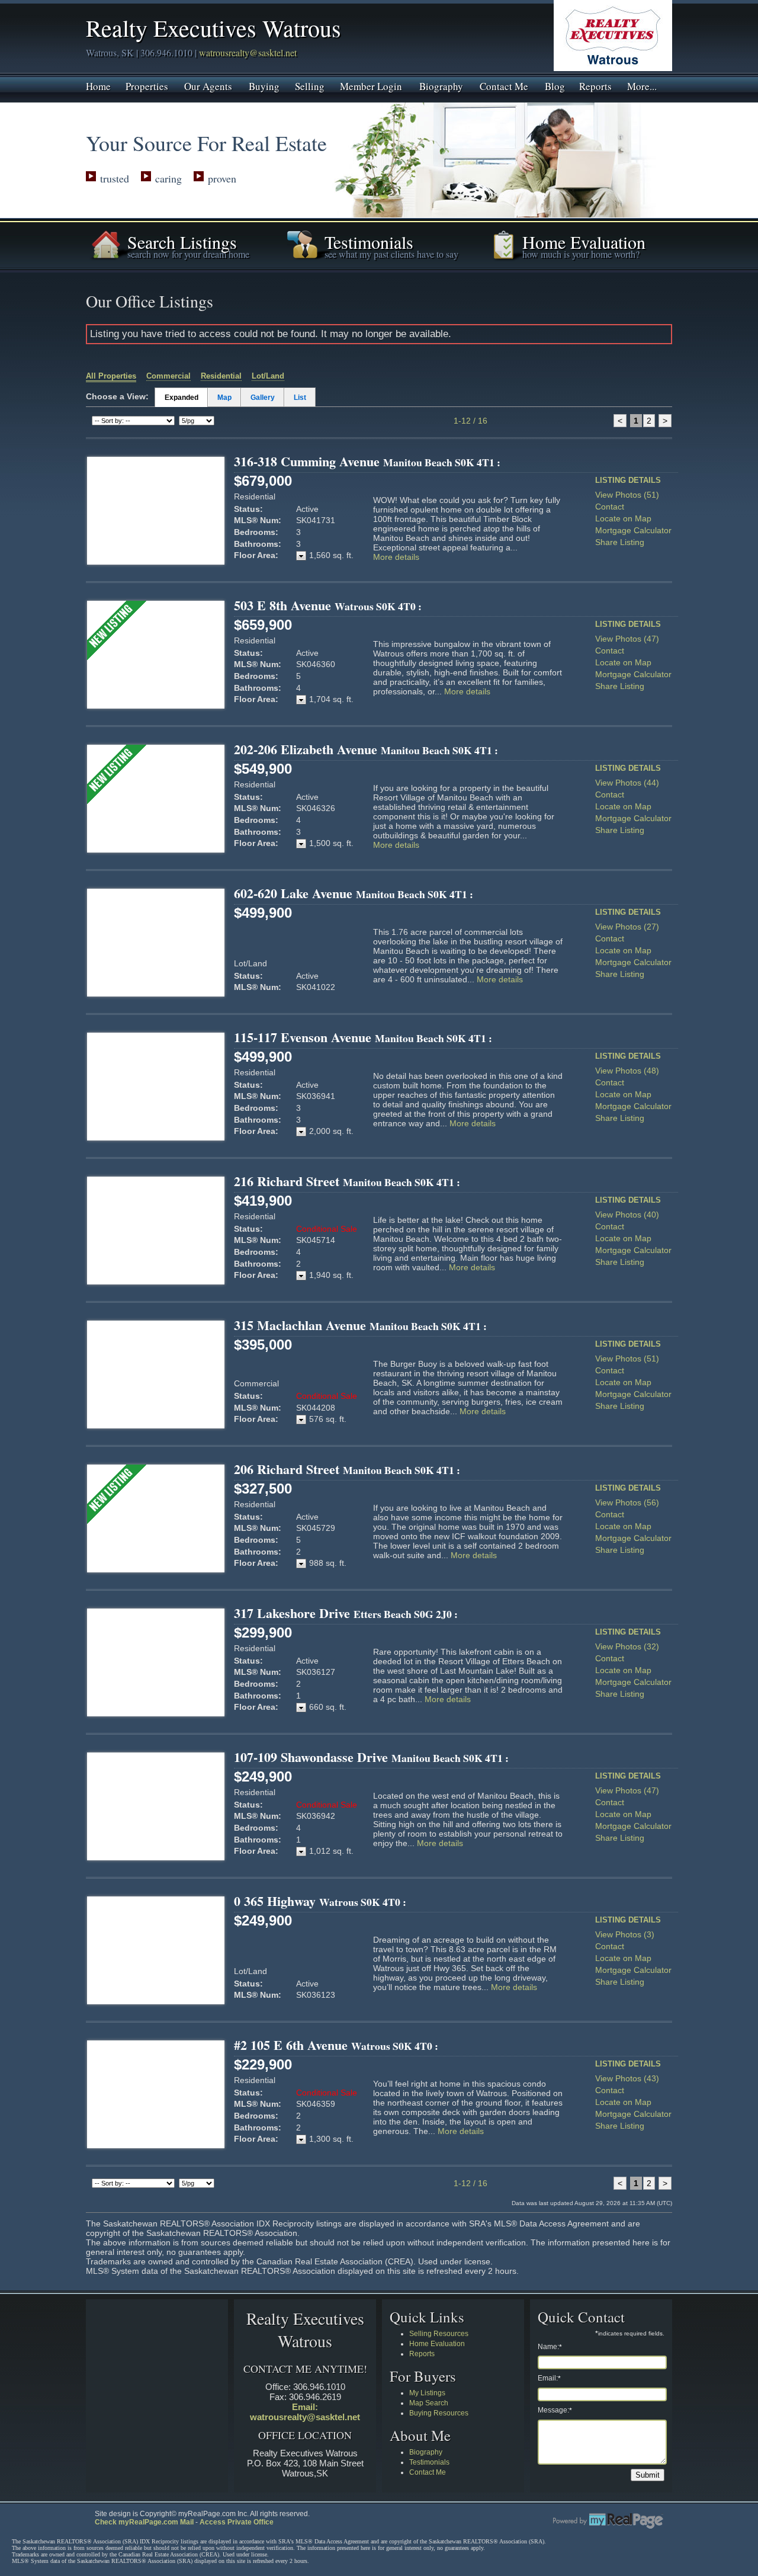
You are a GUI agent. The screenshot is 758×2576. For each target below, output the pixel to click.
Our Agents (208, 85)
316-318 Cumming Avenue (367, 461)
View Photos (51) (627, 495)
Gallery (263, 398)
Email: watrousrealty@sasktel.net (305, 2412)
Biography (441, 85)
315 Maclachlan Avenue (360, 1325)
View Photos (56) (627, 1502)
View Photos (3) (625, 1934)
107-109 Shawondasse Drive (371, 1757)
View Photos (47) (627, 639)
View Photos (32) (627, 1646)
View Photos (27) (627, 927)
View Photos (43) (627, 2078)
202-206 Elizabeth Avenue (366, 749)
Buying (264, 85)
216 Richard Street (347, 1181)
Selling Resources (439, 2334)
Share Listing (620, 542)
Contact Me (504, 85)
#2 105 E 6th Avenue (336, 2045)
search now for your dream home (188, 254)
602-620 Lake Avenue (354, 893)
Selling (310, 85)
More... (642, 85)
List (300, 398)
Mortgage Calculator (633, 530)
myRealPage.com (608, 2521)
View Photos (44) (627, 783)
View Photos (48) (627, 1071)
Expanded (182, 398)
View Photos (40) (627, 1215)
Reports (595, 85)
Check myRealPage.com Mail (144, 2522)
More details (396, 557)
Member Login (371, 85)
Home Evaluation (437, 2344)
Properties (147, 85)
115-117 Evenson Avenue (363, 1037)
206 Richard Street (347, 1469)
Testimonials (429, 2462)
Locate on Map (623, 518)
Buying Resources (439, 2413)
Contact (610, 507)
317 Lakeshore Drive (346, 1613)
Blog (555, 85)
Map (224, 398)
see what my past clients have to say (391, 254)
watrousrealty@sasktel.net (248, 52)
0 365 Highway (320, 1901)
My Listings (427, 2393)
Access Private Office (237, 2522)
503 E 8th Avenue (328, 605)
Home (98, 85)
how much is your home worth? (581, 254)
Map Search (429, 2403)
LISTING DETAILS (628, 480)
